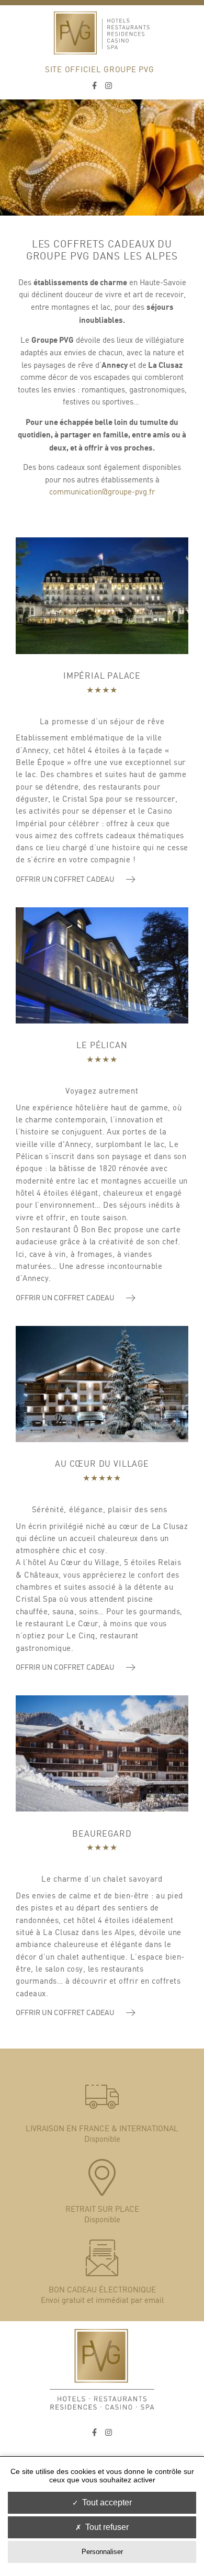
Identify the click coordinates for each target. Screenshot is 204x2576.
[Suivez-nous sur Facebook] (94, 86)
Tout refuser (107, 2527)
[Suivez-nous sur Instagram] (109, 86)
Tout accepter (107, 2502)
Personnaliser (102, 2552)
